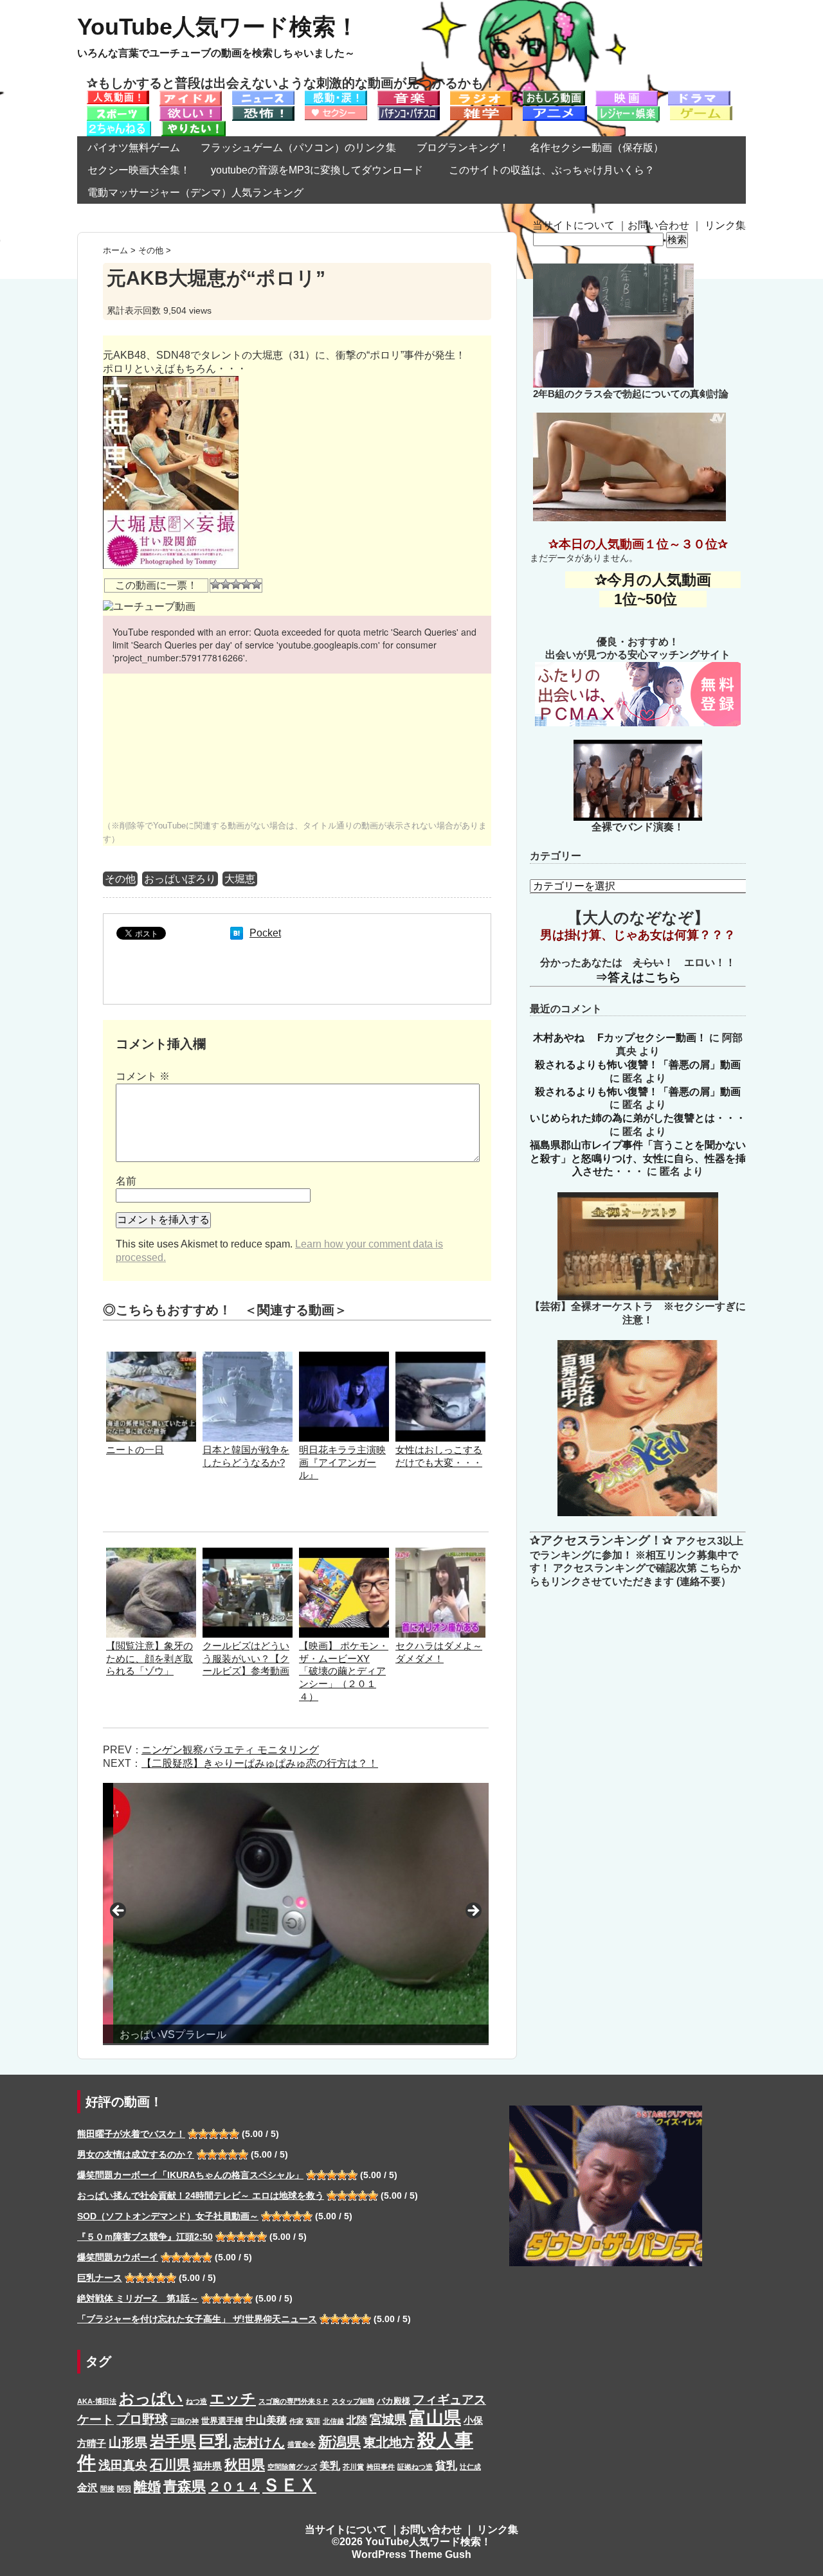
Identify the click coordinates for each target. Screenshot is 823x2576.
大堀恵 (240, 879)
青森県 (185, 2486)
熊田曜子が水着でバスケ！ (131, 2134)
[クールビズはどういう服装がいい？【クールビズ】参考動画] (248, 1554)
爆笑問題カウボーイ (118, 2257)
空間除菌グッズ (292, 2467)
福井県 (207, 2466)
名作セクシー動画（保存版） (597, 148)
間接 (107, 2489)
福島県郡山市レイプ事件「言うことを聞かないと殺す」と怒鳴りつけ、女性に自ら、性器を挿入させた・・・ (638, 1158)
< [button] (119, 1911)
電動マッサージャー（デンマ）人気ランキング (195, 192)
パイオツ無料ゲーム (134, 148)
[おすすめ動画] (118, 97)
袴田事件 (381, 2467)
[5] (257, 584)
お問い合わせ (658, 225)
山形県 (128, 2442)
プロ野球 (142, 2419)
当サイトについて (574, 225)
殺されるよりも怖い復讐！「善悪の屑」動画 (638, 1065)
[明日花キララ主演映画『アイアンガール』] (344, 1358)
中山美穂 (266, 2420)
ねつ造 (196, 2401)
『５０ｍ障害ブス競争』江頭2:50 (145, 2237)
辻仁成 (470, 2467)
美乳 (330, 2465)
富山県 (435, 2418)
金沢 (87, 2487)
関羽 (124, 2489)
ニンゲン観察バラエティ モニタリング (230, 1750)
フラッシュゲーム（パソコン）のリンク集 (298, 148)
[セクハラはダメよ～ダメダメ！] (440, 1554)
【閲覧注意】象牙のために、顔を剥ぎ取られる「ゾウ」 (149, 1659)
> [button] (473, 1911)
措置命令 (302, 2444)
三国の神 (185, 2421)
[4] (246, 584)
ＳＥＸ (289, 2485)
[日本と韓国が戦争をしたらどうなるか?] (248, 1358)
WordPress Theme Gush (411, 2554)
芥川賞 (353, 2467)
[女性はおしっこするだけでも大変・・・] (440, 1358)
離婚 (147, 2486)
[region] (296, 1914)
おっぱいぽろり (180, 879)
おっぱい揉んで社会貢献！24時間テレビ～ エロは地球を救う (201, 2196)
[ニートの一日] (151, 1358)
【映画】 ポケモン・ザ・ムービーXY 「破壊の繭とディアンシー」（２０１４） (344, 1671)
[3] (236, 584)
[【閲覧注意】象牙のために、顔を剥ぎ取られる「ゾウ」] (151, 1554)
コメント (143, 1076)
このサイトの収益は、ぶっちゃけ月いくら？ (557, 170)
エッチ (233, 2399)
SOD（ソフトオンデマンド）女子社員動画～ (168, 2216)
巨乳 (215, 2441)
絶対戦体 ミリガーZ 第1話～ (138, 2298)
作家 (296, 2421)
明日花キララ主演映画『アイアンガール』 (342, 1462)
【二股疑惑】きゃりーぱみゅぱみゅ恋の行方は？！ (260, 1763)
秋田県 (245, 2464)
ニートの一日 (135, 1450)
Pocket (265, 933)
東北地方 (389, 2442)
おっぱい (151, 2398)
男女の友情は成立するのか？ (136, 2154)
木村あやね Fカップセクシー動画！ (620, 1038)
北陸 (357, 2420)
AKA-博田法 (97, 2401)
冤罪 (313, 2421)
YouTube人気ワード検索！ (218, 27)
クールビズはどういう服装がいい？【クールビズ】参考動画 (246, 1659)
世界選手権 (222, 2421)
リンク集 (725, 225)
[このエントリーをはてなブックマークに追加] (237, 933)
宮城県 (388, 2419)
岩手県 (173, 2441)
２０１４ (234, 2487)
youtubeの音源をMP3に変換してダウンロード (317, 170)
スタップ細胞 (353, 2401)
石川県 (170, 2465)
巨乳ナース (100, 2278)
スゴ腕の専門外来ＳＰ (294, 2401)
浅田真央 (123, 2465)
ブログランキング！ (463, 148)
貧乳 (446, 2465)
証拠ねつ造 (415, 2467)
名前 (126, 1181)
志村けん (259, 2442)
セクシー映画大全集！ (139, 170)
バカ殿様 (393, 2401)
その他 (120, 879)
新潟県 (339, 2442)
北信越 (333, 2421)
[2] (226, 584)
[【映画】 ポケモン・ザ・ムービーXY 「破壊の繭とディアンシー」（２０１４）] (344, 1554)
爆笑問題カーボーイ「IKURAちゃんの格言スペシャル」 (190, 2175)
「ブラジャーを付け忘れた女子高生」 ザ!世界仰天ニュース (197, 2319)
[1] (215, 584)
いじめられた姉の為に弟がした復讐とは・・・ (638, 1118)
